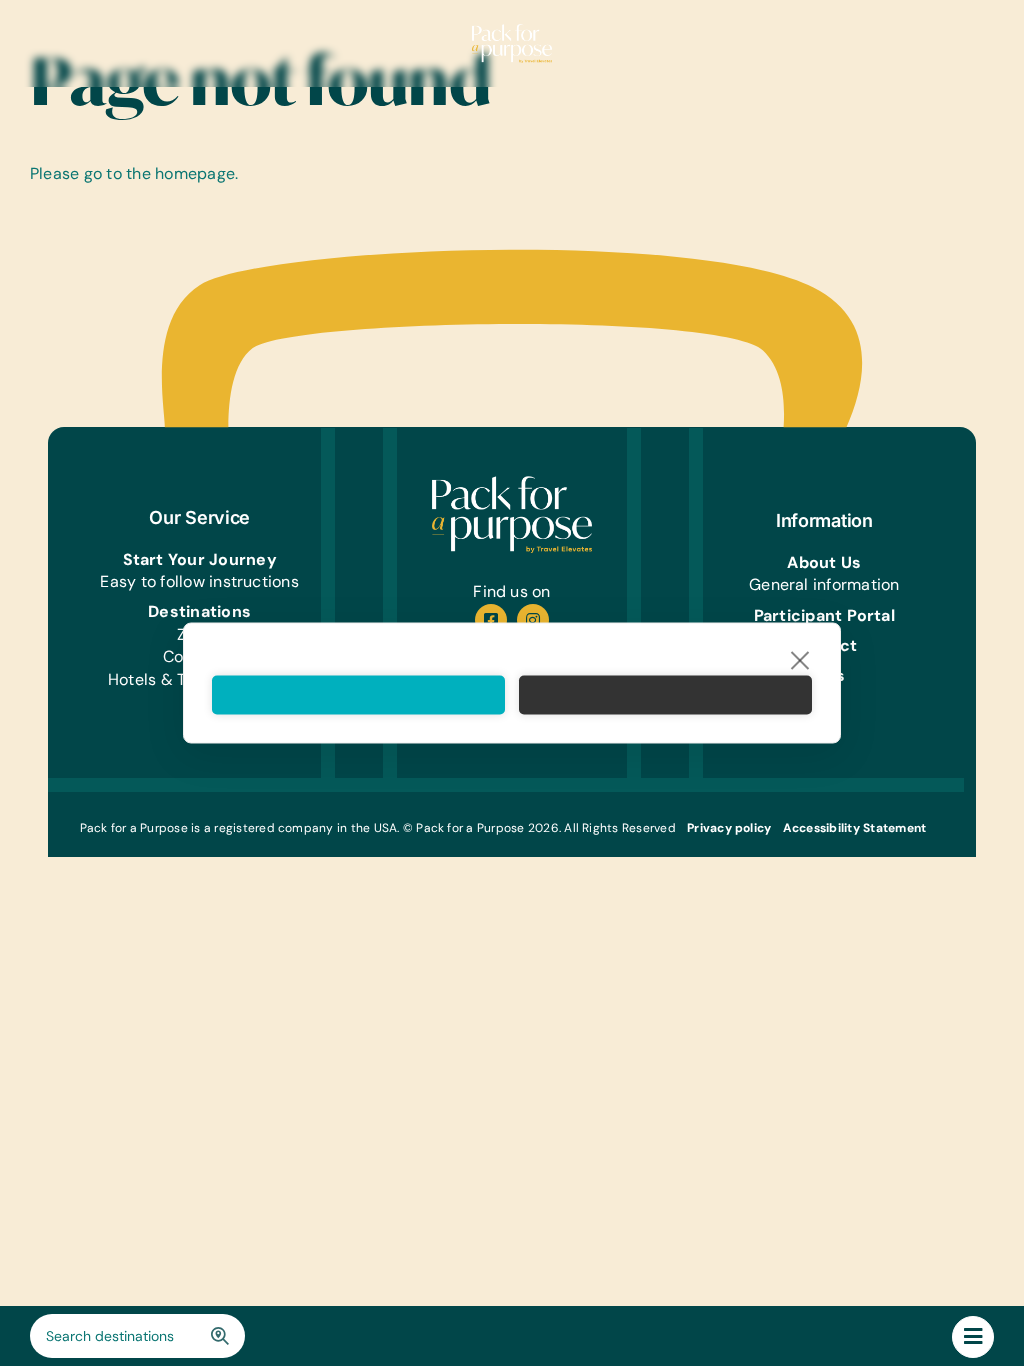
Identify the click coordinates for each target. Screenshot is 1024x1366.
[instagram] (533, 620)
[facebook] (491, 620)
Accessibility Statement (855, 828)
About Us (824, 562)
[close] (800, 660)
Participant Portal (824, 615)
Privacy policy (729, 828)
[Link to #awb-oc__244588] (973, 1337)
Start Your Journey (200, 559)
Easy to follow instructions (199, 581)
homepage (195, 173)
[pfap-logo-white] (512, 483)
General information (824, 584)
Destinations (199, 611)
